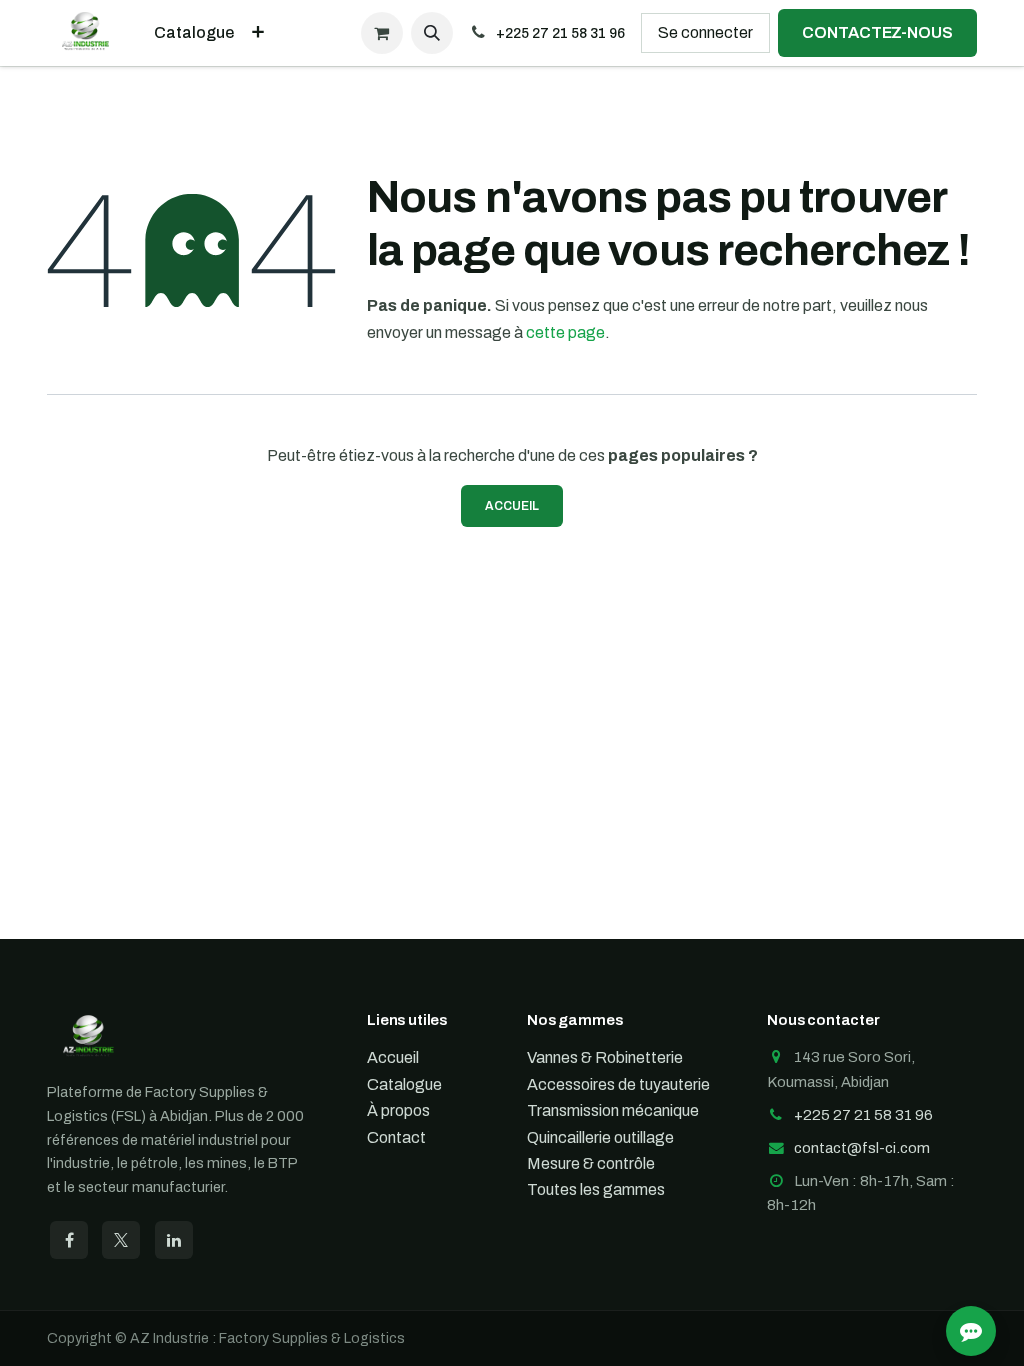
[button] (432, 33)
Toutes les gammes (596, 1189)
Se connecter (705, 32)
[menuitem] (194, 33)
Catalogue (404, 1084)
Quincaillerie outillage (600, 1137)
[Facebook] (69, 1240)
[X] (121, 1240)
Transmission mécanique (613, 1110)
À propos (398, 1110)
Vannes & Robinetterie (605, 1057)
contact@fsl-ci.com (862, 1148)
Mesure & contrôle (591, 1163)
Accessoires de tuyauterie (618, 1084)
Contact (396, 1137)
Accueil (512, 506)
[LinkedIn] (174, 1240)
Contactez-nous (877, 32)
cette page (565, 332)
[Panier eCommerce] (382, 33)
